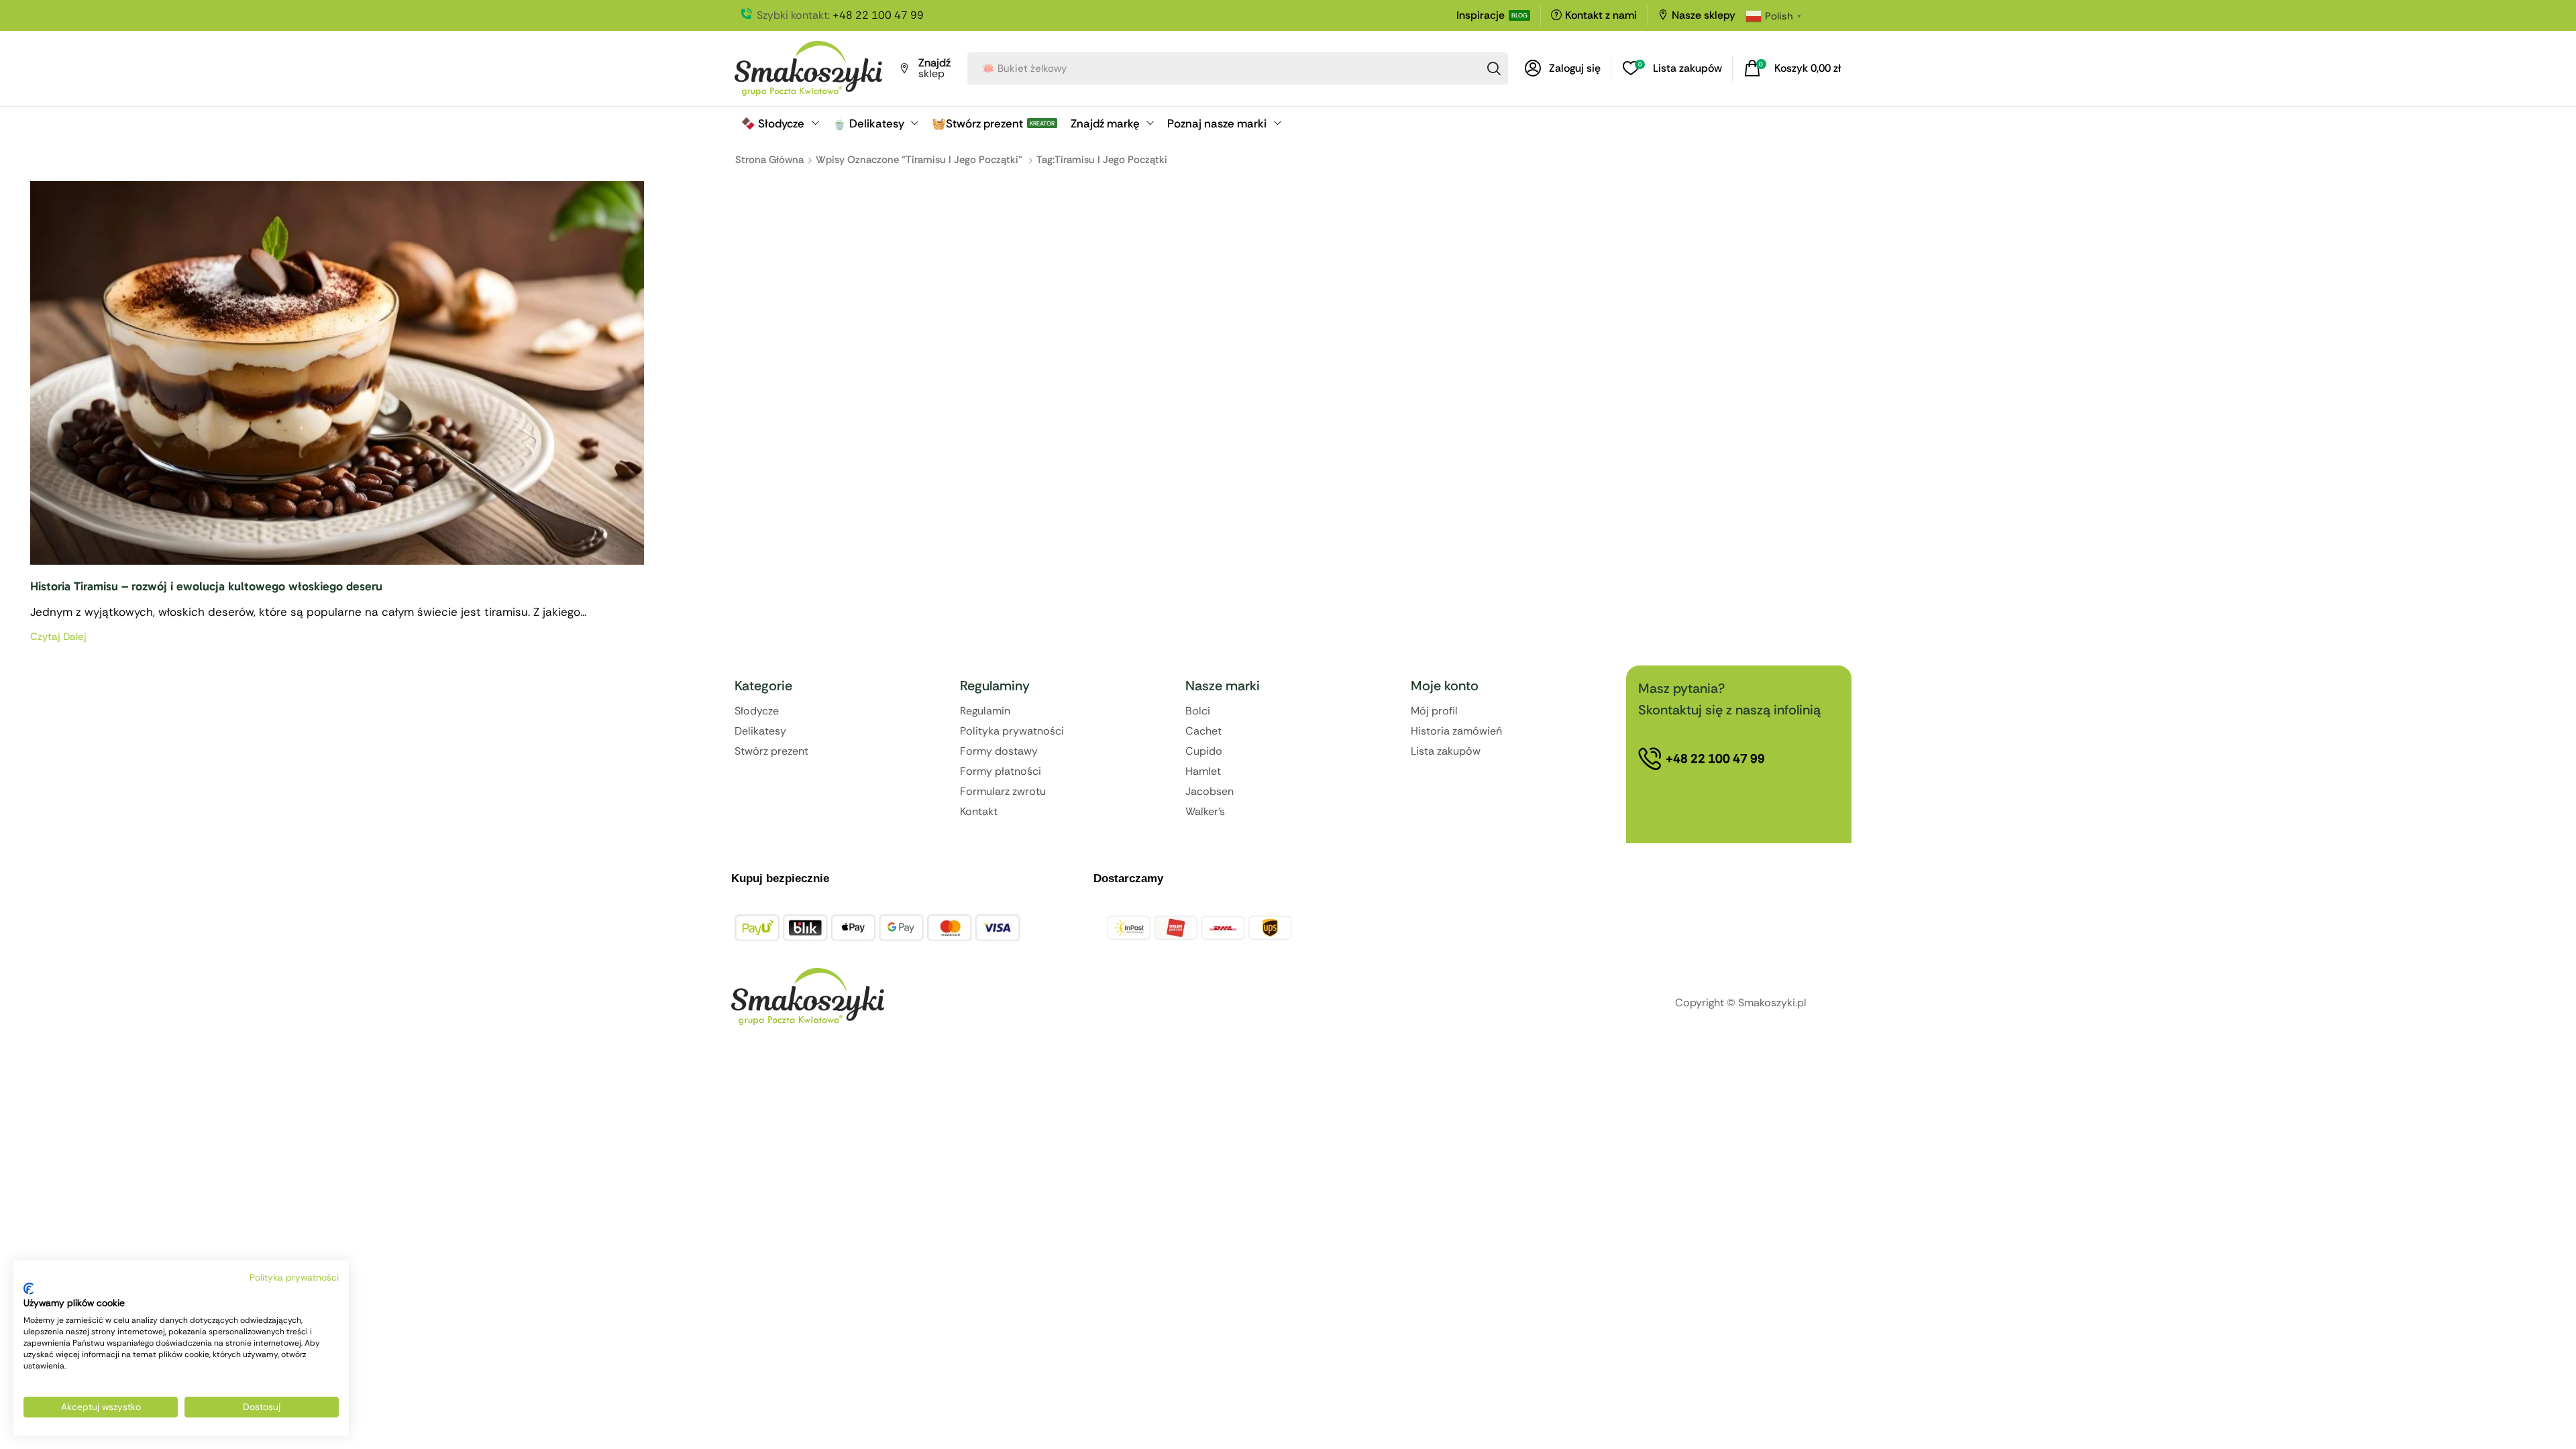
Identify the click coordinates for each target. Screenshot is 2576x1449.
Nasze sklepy (1704, 15)
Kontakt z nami (1601, 15)
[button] (1563, 68)
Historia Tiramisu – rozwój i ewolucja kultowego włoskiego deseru (206, 586)
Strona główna (769, 160)
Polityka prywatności (294, 1277)
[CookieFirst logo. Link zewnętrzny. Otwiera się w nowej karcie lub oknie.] (29, 1289)
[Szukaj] (1494, 68)
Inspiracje (1481, 15)
